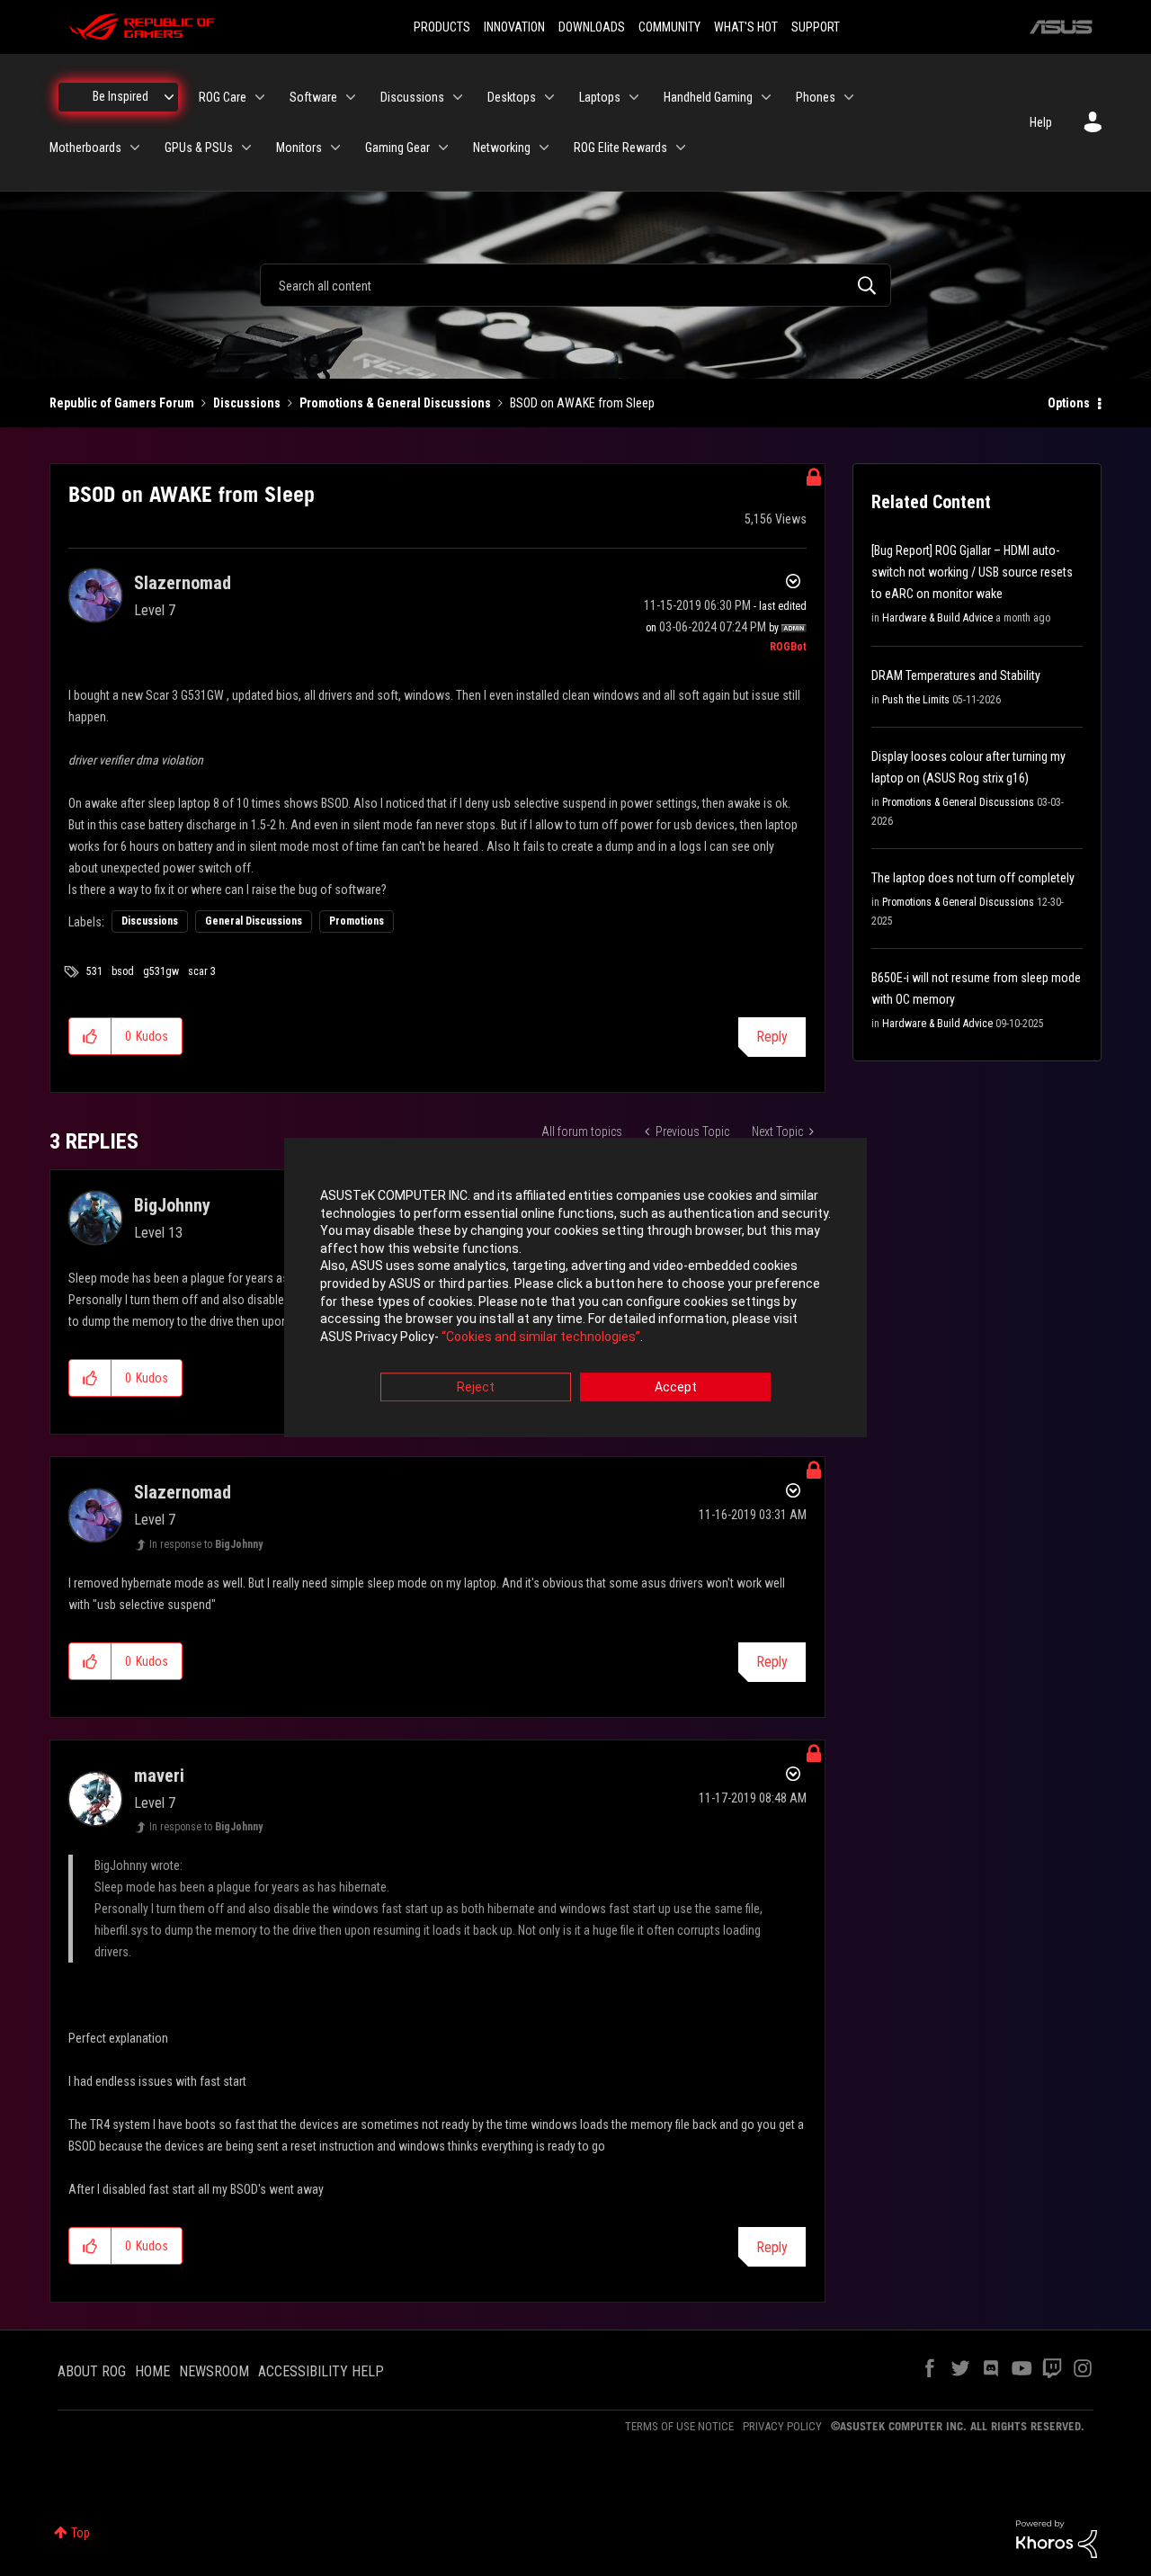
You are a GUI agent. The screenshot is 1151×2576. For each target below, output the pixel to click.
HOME (152, 2371)
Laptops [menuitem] (600, 97)
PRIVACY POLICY (782, 2426)
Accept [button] (676, 1388)
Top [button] (80, 2533)
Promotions (357, 921)
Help (1041, 122)
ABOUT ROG (92, 2371)
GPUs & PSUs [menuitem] (199, 148)
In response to (206, 1544)
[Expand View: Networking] (544, 148)
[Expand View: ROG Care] (260, 97)
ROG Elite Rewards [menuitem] (620, 148)
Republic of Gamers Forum (122, 403)
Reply (772, 1037)
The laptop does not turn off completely (973, 878)
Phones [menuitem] (816, 97)
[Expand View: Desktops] (549, 97)
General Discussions (254, 921)
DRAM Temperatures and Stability (956, 675)
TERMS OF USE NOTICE (679, 2426)
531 (94, 971)
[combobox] (575, 285)
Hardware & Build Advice (937, 618)
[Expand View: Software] (351, 97)
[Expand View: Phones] (849, 97)
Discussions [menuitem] (412, 97)
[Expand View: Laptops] (634, 97)
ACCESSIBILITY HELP (321, 2371)
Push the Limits (916, 700)
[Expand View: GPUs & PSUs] (246, 148)
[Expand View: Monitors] (335, 148)
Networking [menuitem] (502, 148)
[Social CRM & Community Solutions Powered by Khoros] (1057, 2538)
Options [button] (1069, 403)
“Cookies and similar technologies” (541, 1337)
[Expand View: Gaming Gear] (443, 148)
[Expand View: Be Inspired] (169, 97)
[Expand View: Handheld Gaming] (766, 97)
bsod (123, 971)
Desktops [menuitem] (512, 97)
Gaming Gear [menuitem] (397, 148)
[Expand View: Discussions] (458, 97)
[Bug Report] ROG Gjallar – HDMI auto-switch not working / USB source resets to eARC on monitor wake (972, 572)
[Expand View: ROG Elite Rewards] (681, 148)
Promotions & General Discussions (395, 403)
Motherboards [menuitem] (85, 148)
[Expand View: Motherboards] (135, 148)
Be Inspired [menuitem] (120, 96)
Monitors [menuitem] (299, 148)
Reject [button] (476, 1388)
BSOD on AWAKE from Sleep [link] (582, 403)
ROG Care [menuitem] (223, 97)
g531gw (161, 971)
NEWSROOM (214, 2371)
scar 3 (202, 971)
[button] (90, 1036)
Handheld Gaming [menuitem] (708, 97)
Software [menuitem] (313, 97)
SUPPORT (816, 27)
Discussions (247, 403)
